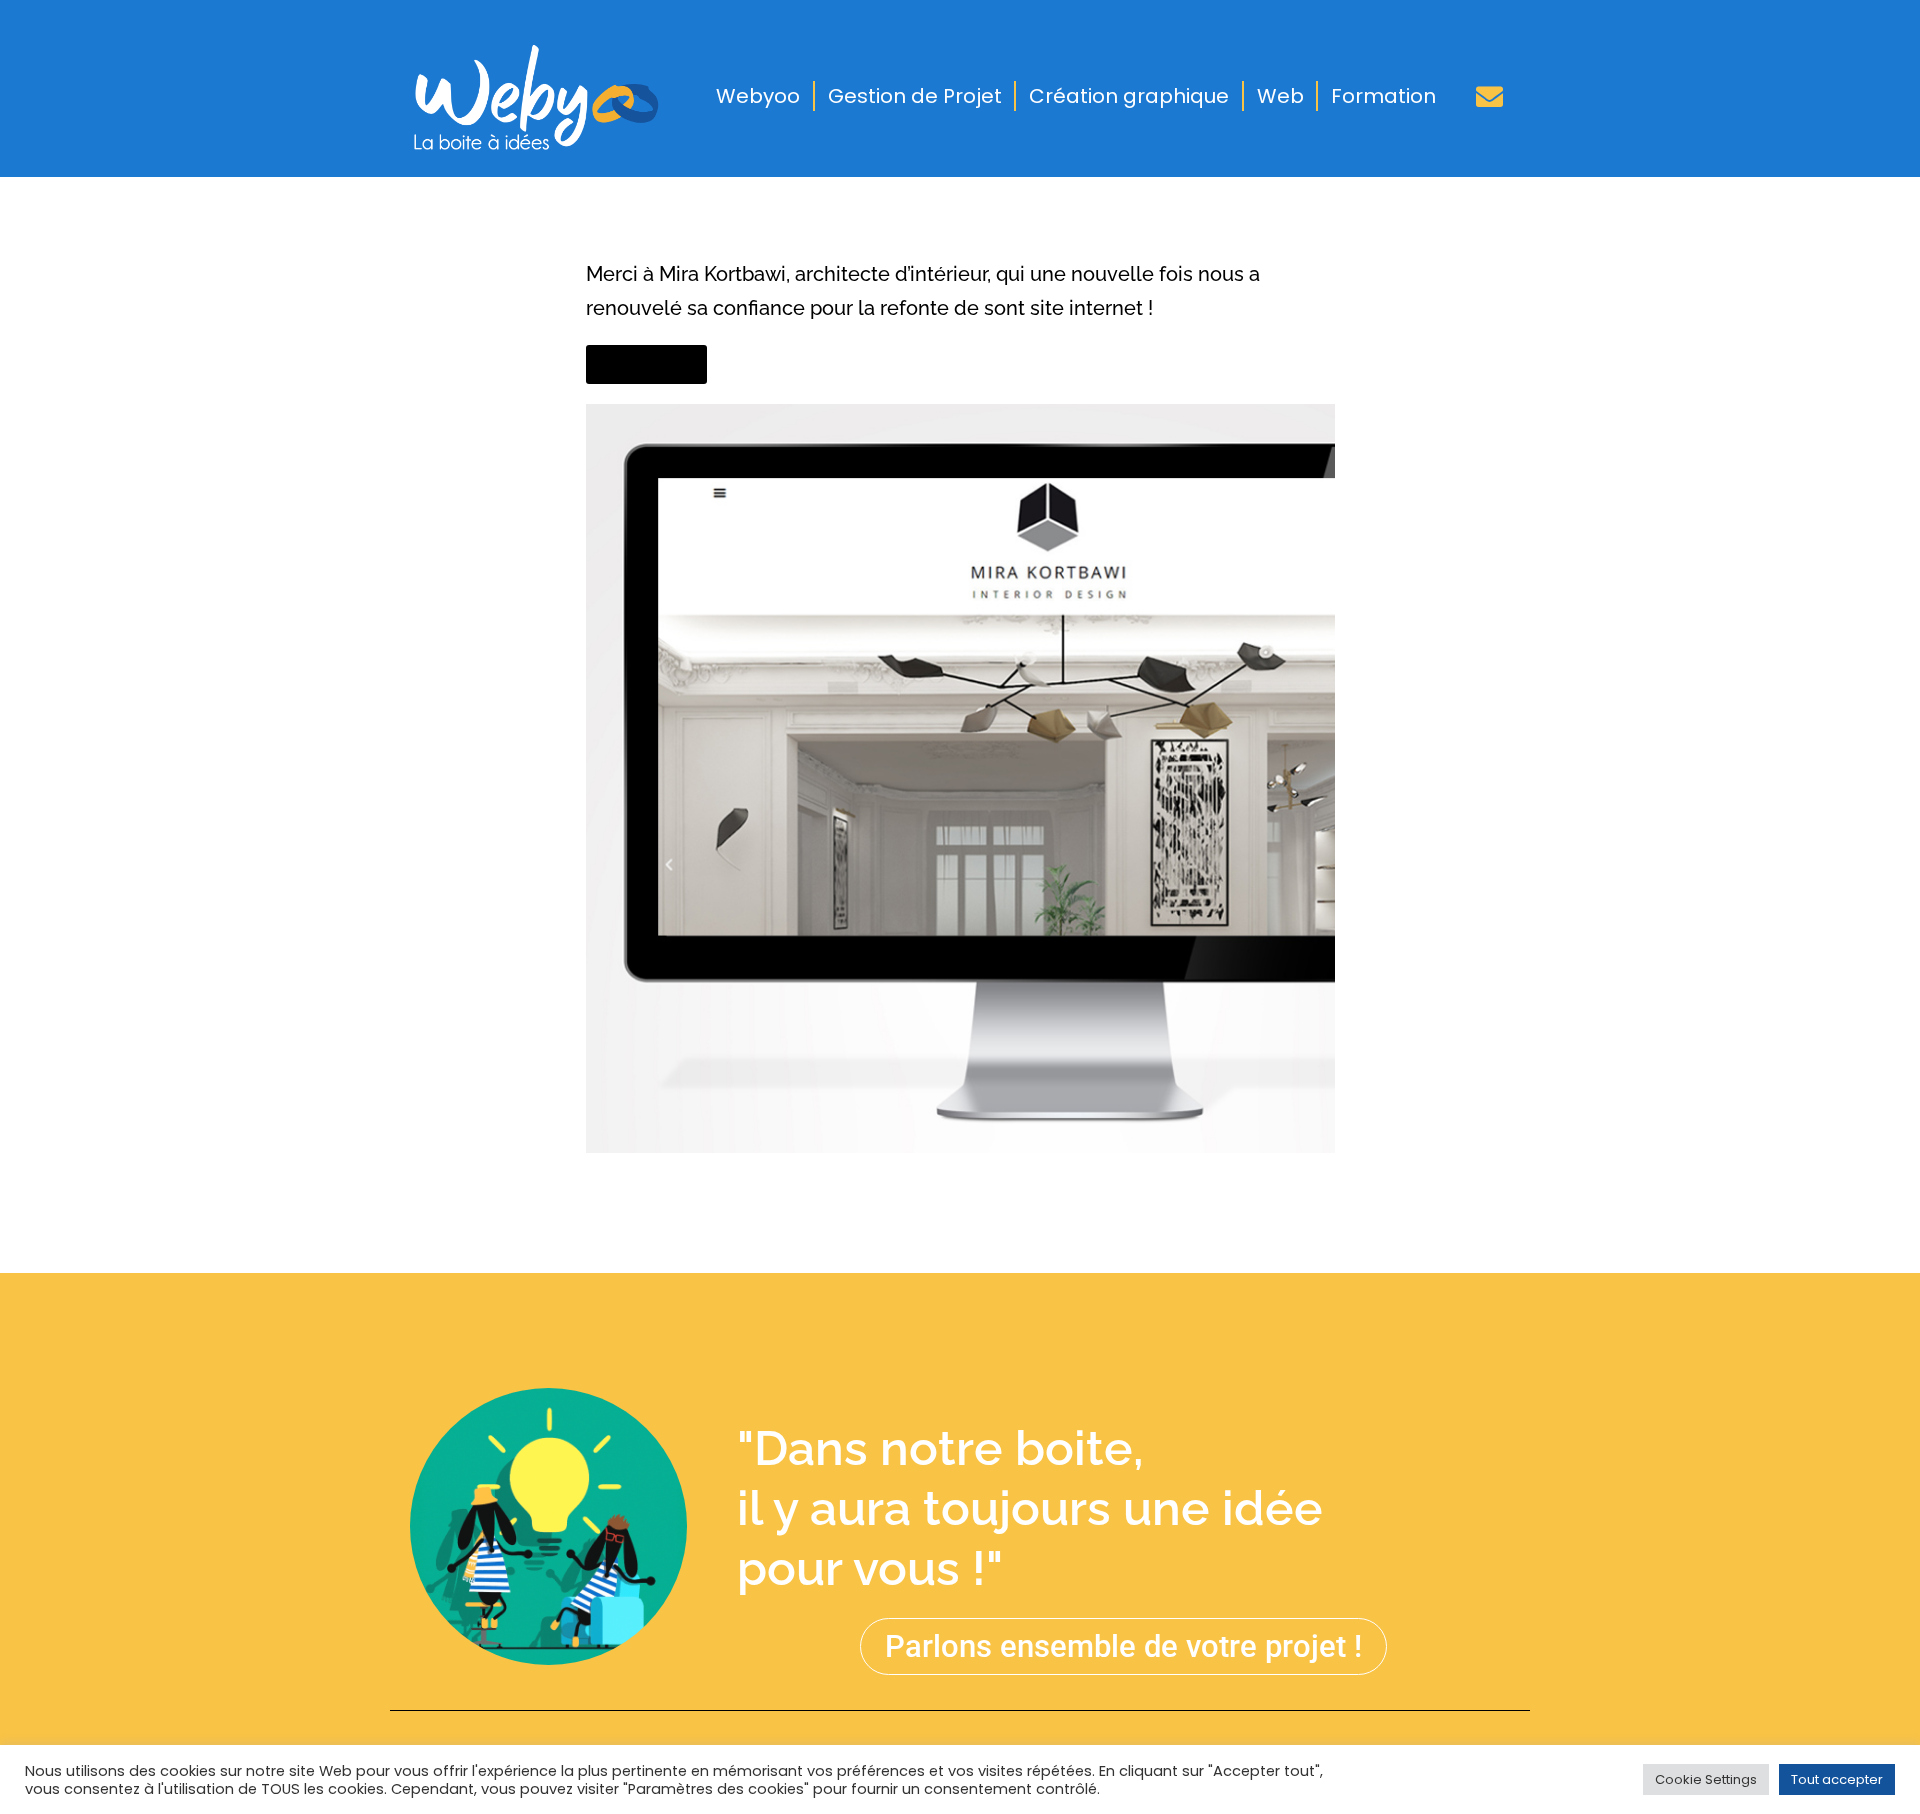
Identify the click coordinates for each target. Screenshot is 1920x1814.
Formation (1383, 96)
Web (1280, 96)
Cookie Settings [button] (1706, 1779)
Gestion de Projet (915, 96)
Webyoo (758, 96)
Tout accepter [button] (1837, 1779)
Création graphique (1129, 96)
